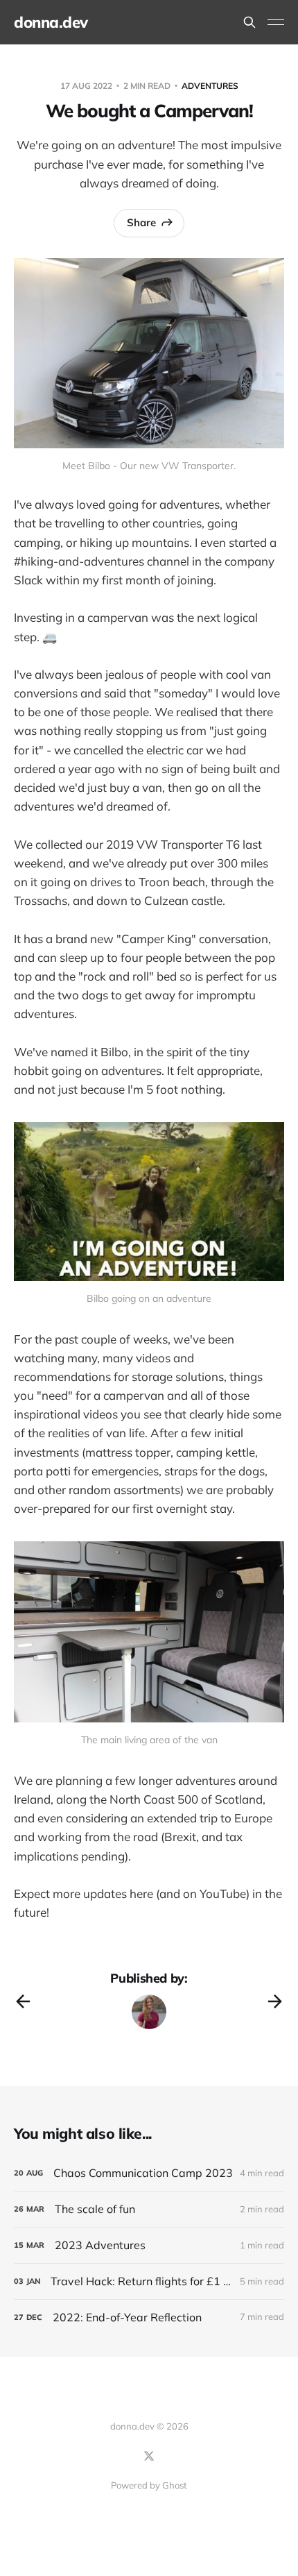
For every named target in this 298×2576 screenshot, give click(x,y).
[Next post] (275, 2001)
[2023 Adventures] (149, 2245)
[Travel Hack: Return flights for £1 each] (149, 2281)
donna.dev (51, 22)
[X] (149, 2456)
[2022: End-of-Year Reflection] (149, 2317)
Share (141, 222)
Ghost (175, 2485)
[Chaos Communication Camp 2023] (149, 2173)
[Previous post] (23, 2001)
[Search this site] (249, 22)
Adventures (210, 86)
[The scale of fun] (149, 2209)
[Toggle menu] (276, 22)
